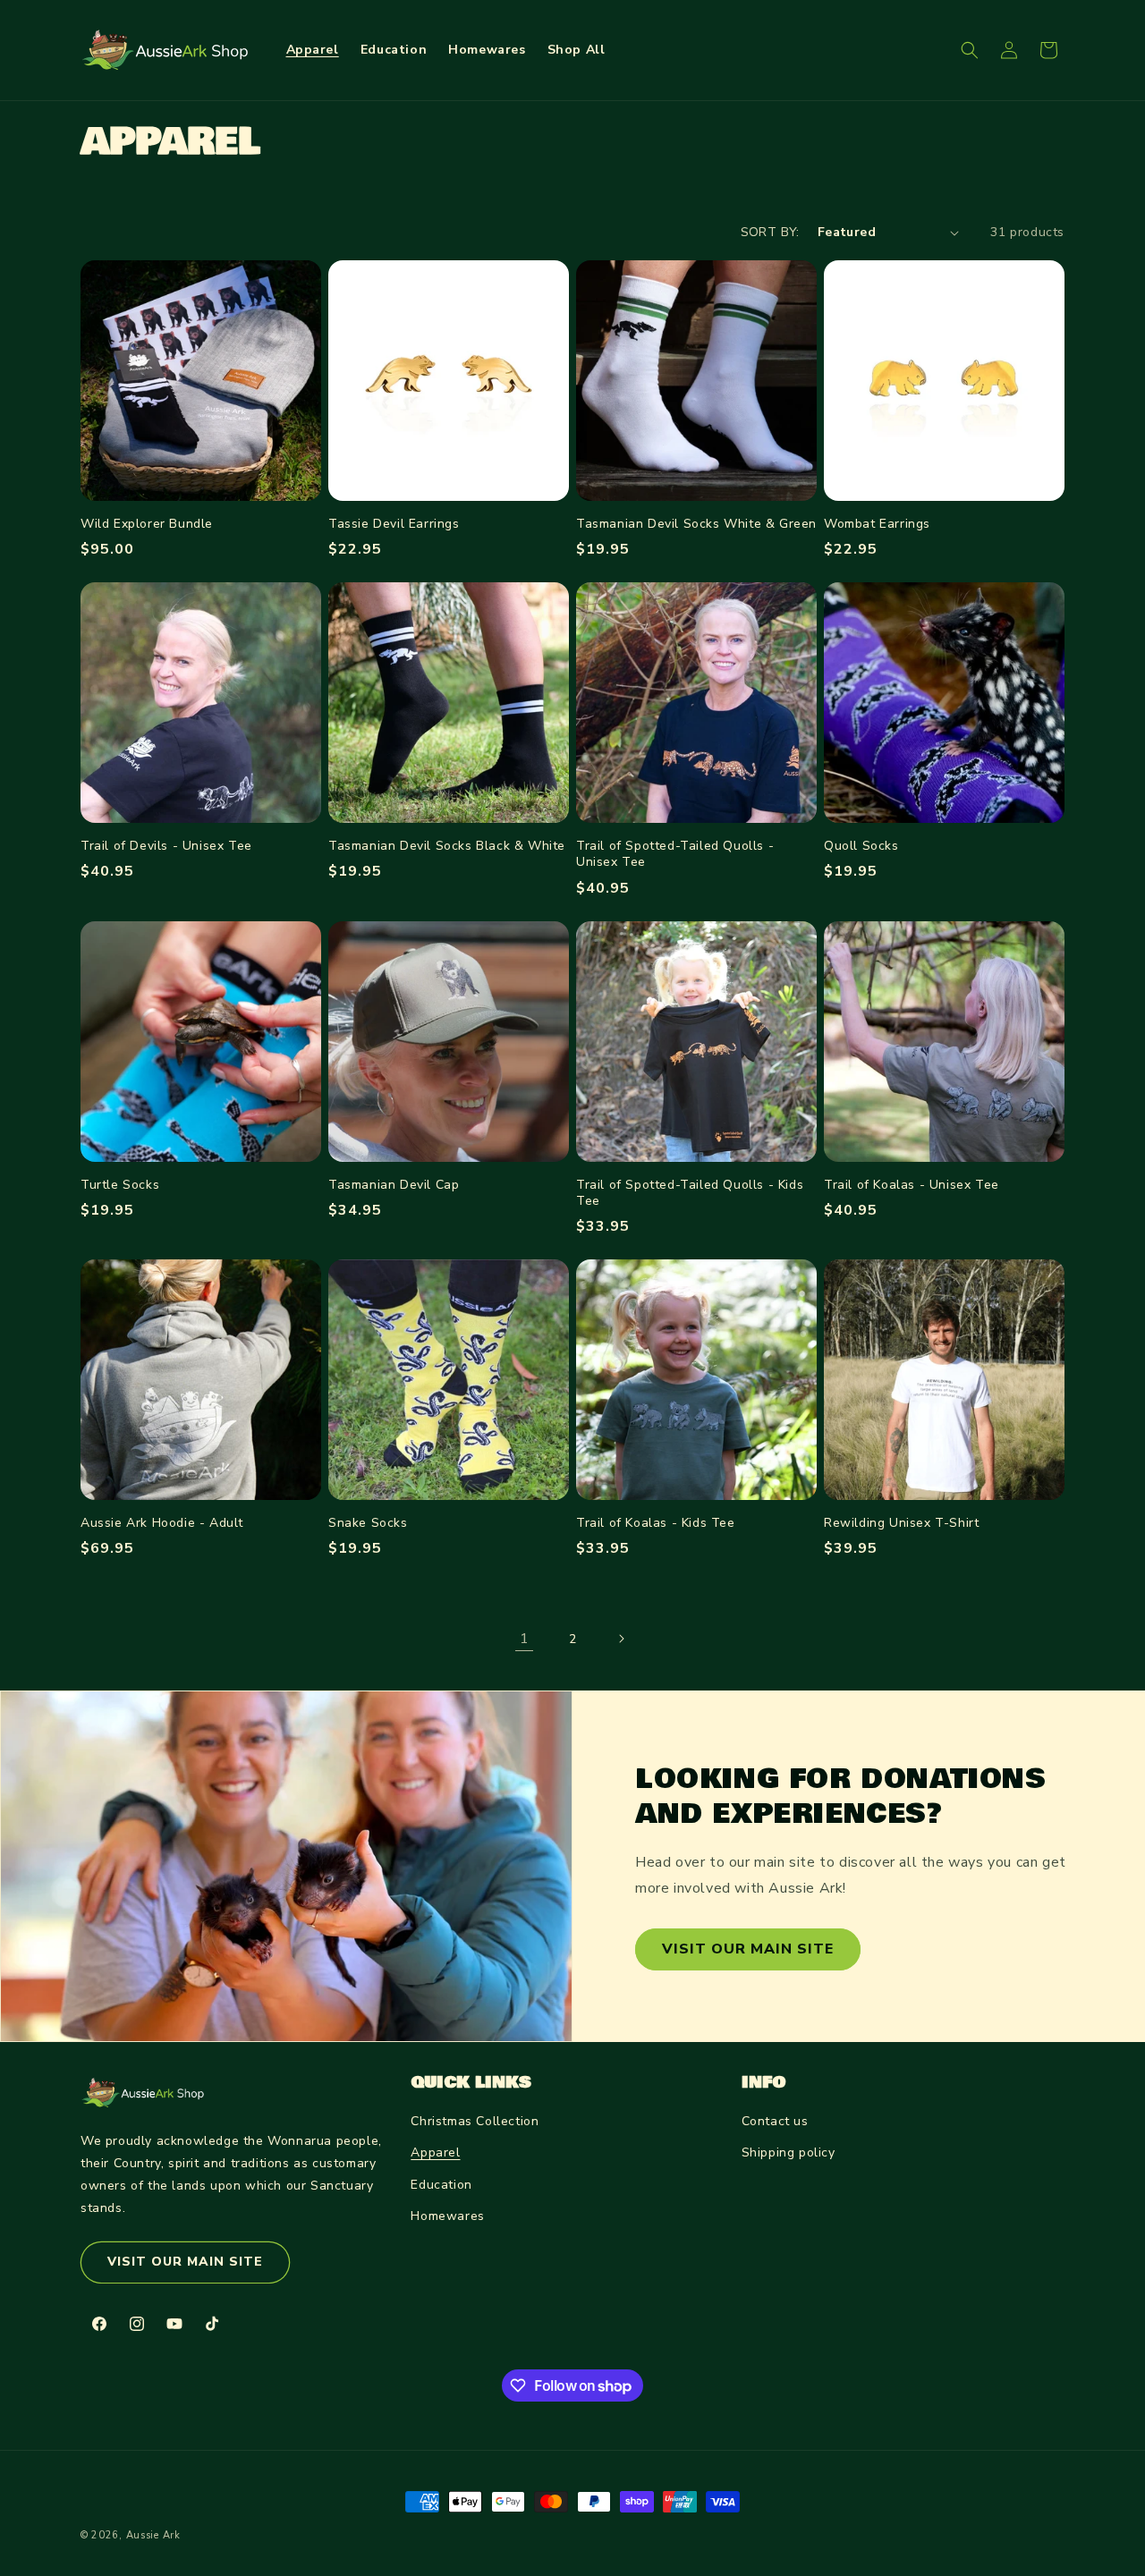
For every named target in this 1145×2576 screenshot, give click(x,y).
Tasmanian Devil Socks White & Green (696, 524)
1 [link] (525, 1639)
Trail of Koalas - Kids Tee (656, 1523)
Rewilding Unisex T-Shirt (901, 1523)
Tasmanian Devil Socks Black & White (447, 846)
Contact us (775, 2121)
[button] (970, 50)
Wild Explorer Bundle (147, 524)
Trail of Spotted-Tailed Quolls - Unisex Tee (675, 854)
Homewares (447, 2216)
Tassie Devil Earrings (394, 524)
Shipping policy (789, 2152)
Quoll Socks (861, 846)
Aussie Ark (153, 2535)
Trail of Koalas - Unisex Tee (912, 1185)
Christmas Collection (475, 2121)
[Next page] (621, 1639)
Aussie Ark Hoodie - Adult (162, 1523)
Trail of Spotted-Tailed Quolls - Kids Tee (690, 1193)
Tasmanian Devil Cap (394, 1185)
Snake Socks (368, 1523)
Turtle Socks (120, 1185)
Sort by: (770, 232)
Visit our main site (748, 1949)
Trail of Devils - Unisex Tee (166, 846)
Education (441, 2185)
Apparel (435, 2152)
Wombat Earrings (877, 524)
